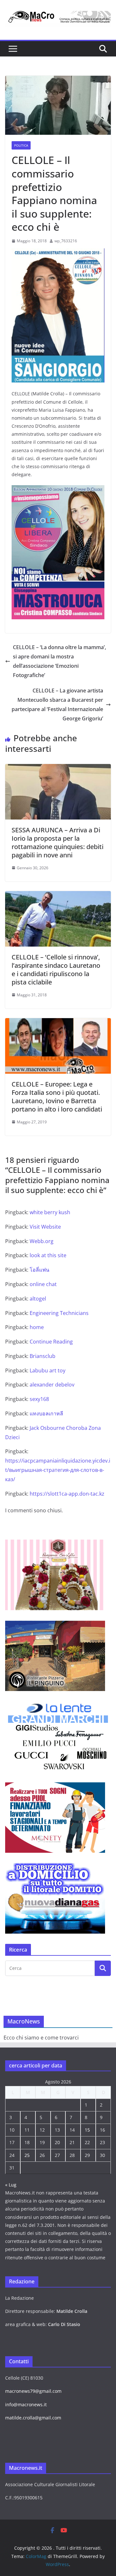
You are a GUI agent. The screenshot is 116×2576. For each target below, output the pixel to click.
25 (27, 2155)
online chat (43, 1284)
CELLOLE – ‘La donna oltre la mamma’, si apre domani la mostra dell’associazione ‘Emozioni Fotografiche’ (59, 661)
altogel (38, 1299)
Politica (21, 145)
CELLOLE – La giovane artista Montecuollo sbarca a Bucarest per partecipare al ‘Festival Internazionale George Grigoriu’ (57, 704)
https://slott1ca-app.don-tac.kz (67, 1494)
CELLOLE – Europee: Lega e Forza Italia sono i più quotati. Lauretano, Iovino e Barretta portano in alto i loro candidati (57, 1097)
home (37, 1327)
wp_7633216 (66, 241)
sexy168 (39, 1399)
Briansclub (43, 1356)
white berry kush (50, 1212)
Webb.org (42, 1241)
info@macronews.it (26, 2404)
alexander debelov (52, 1385)
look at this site (48, 1255)
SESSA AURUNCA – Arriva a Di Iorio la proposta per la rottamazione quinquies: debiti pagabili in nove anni (58, 842)
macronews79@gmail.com (33, 2391)
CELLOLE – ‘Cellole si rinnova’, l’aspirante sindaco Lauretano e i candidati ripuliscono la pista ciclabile (56, 970)
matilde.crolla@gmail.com (33, 2418)
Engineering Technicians (59, 1313)
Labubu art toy (48, 1370)
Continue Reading (51, 1342)
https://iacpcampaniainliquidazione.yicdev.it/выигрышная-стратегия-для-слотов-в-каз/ (58, 1470)
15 (87, 2130)
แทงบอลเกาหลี (46, 1413)
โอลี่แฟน (39, 1270)
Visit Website (45, 1227)
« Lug (11, 2185)
